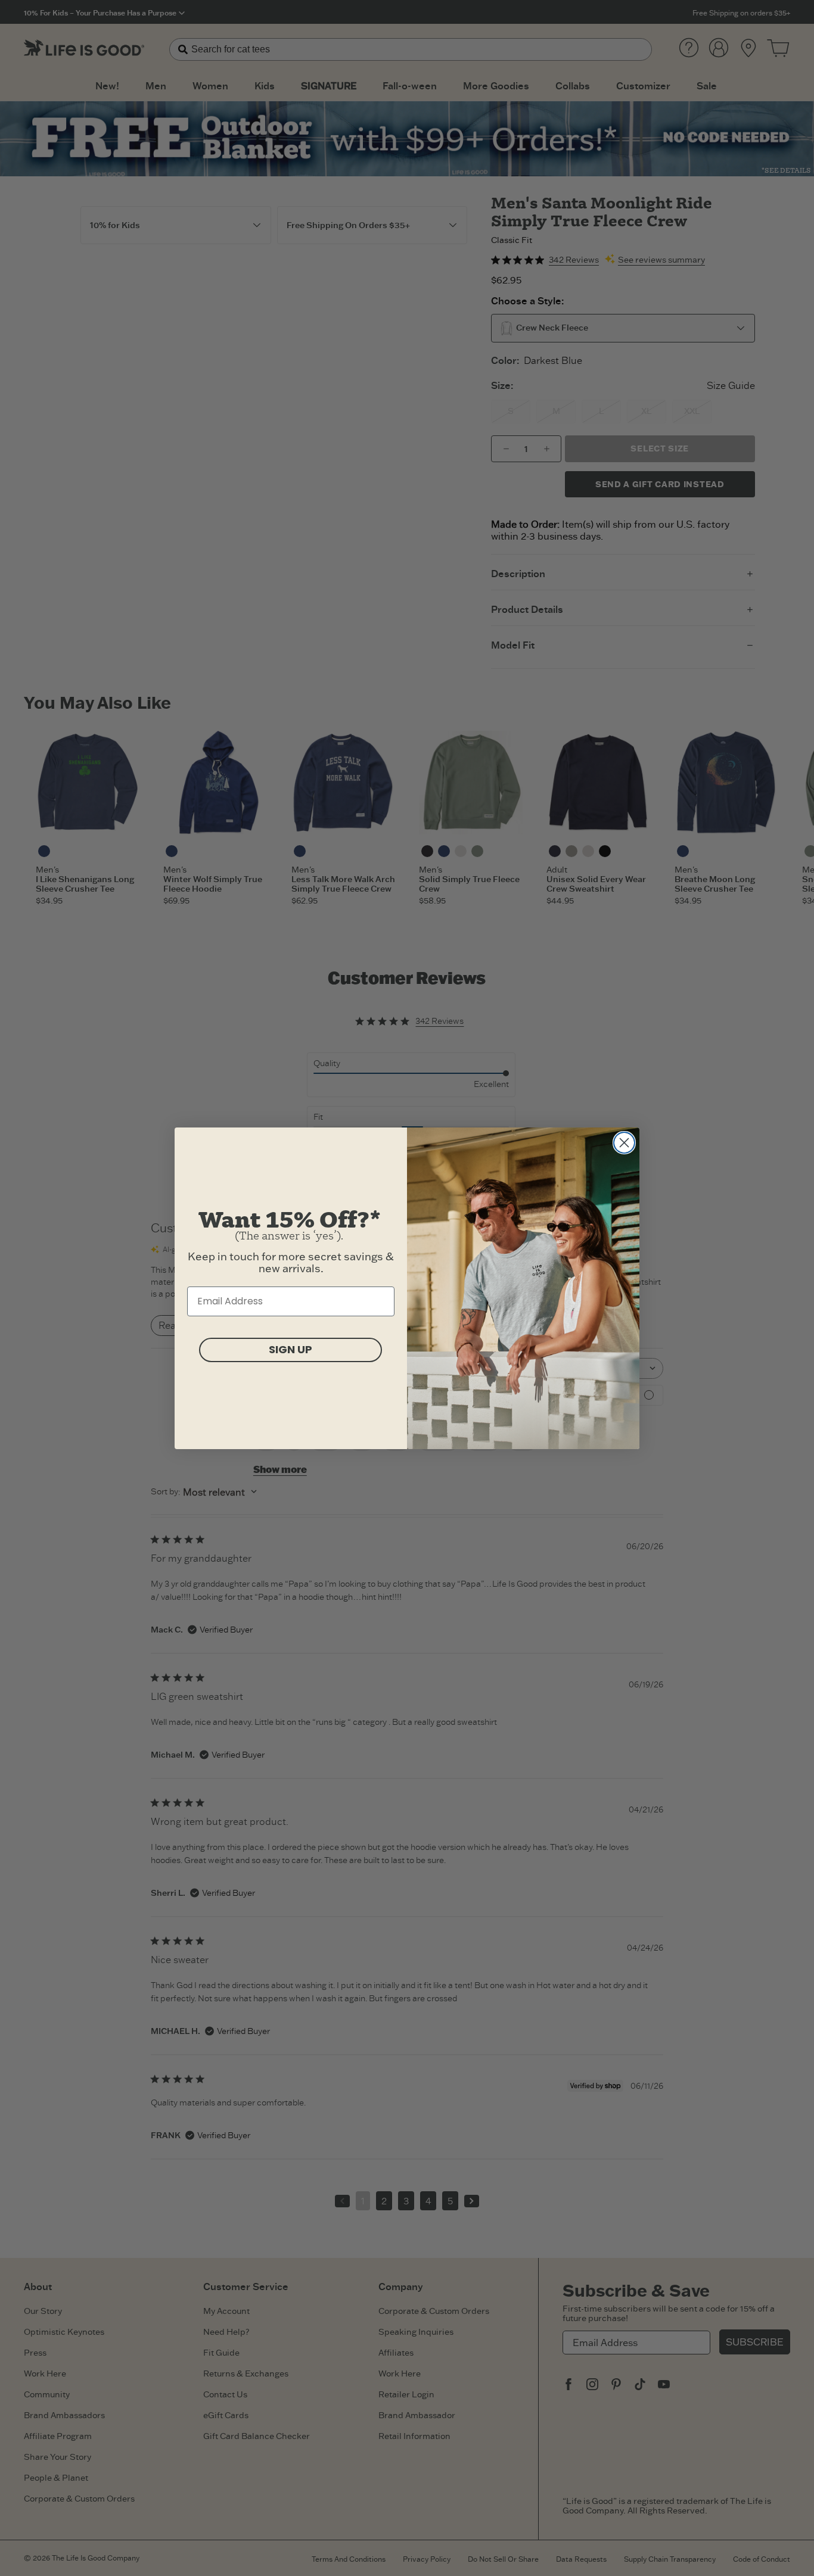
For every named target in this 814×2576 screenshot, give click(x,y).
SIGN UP (291, 1349)
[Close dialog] (624, 1143)
